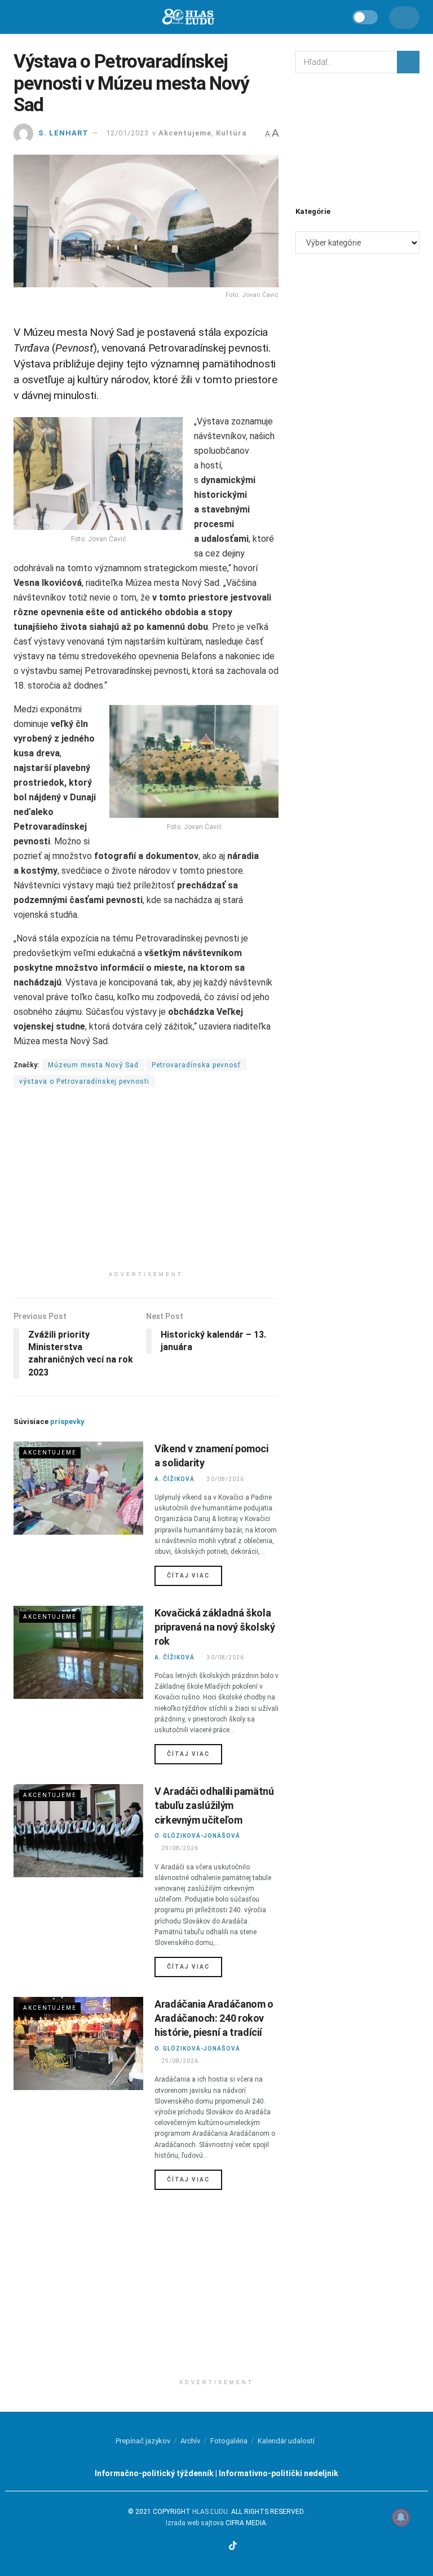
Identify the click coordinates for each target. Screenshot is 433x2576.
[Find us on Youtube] (219, 2546)
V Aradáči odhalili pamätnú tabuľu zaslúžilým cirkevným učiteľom (214, 1805)
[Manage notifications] (401, 2517)
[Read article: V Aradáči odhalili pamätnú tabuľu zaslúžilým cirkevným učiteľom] (78, 1830)
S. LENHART (63, 133)
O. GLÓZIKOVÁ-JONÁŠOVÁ (197, 1836)
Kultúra (231, 133)
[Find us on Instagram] (205, 2546)
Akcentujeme (185, 133)
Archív (190, 2441)
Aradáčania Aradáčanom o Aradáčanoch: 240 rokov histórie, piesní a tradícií (214, 2018)
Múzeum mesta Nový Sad (93, 1065)
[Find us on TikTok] (234, 2546)
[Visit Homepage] (188, 17)
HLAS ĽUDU (210, 2512)
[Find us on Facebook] (192, 2546)
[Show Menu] (19, 17)
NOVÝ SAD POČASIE (357, 138)
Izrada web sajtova (195, 2523)
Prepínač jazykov (143, 2441)
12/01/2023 (127, 133)
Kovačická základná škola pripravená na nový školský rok (215, 1627)
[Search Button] (408, 62)
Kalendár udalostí (286, 2441)
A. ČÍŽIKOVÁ (174, 1479)
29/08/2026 (180, 1848)
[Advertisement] (146, 1186)
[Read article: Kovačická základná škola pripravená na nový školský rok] (78, 1652)
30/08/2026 (225, 1479)
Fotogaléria (229, 2441)
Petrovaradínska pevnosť (196, 1065)
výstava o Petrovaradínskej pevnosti (84, 1081)
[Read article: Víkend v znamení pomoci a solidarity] (78, 1488)
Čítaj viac (195, 1575)
